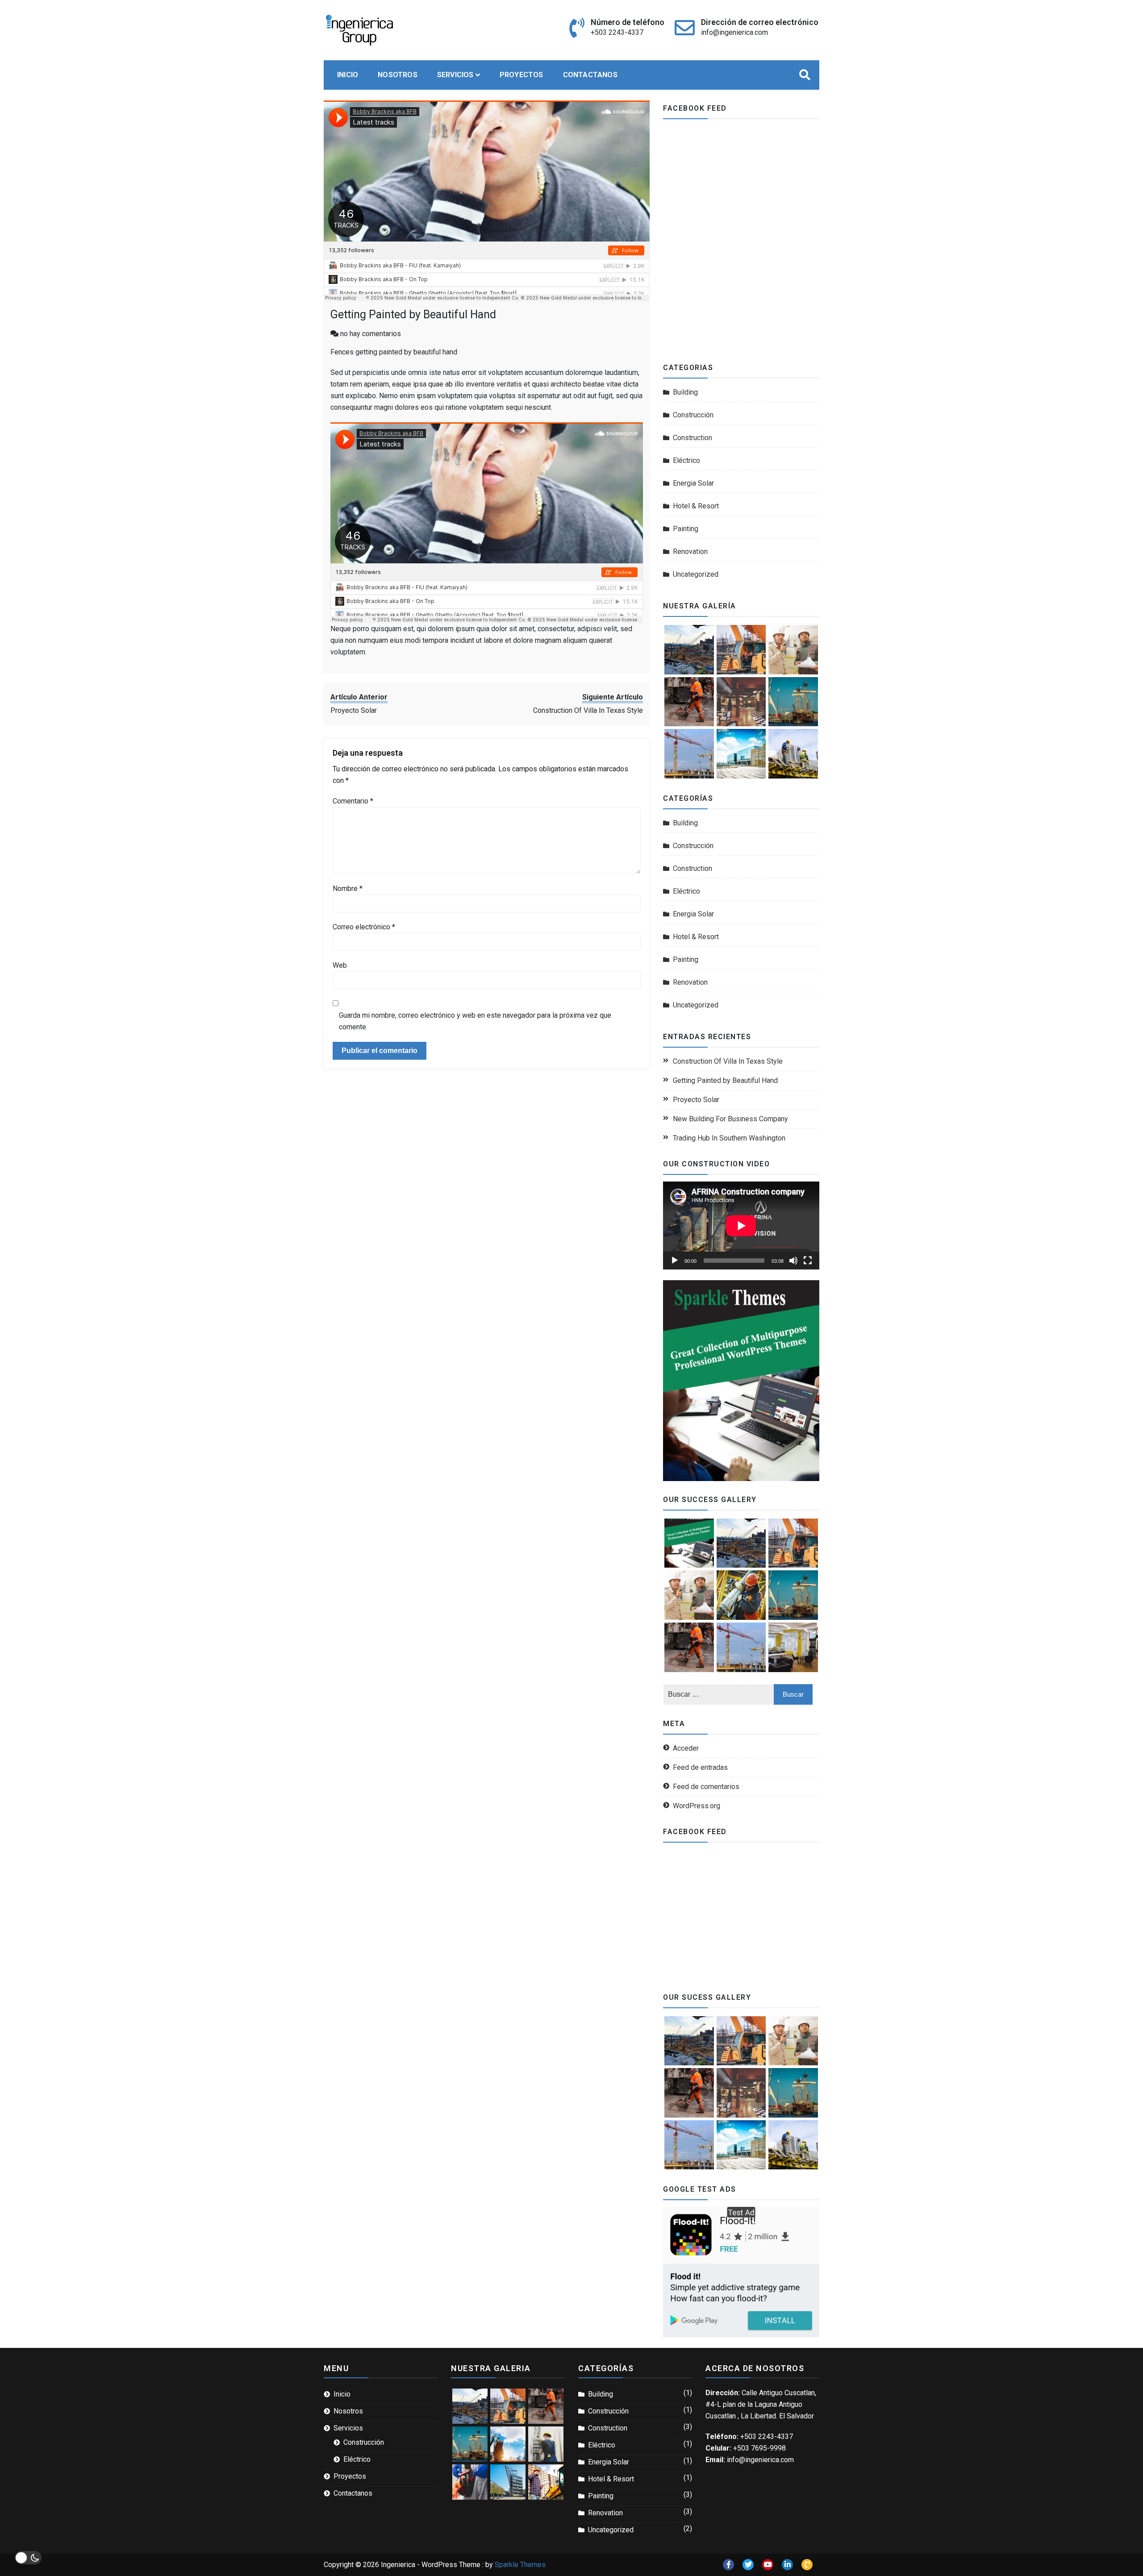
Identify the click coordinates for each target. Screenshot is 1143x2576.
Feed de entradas (700, 1767)
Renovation (690, 551)
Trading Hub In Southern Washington (729, 1138)
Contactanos (590, 75)
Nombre (348, 888)
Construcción (693, 415)
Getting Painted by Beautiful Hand (413, 314)
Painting (686, 529)
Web (340, 965)
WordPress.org (697, 1806)
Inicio (348, 75)
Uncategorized (696, 574)
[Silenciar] (793, 1261)
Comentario (353, 801)
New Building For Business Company (730, 1119)
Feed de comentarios (706, 1787)
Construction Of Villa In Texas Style (728, 1061)
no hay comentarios (371, 334)
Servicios (455, 75)
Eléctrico (686, 460)
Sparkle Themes (520, 2565)
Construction (692, 438)
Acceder (686, 1748)
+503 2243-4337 (617, 32)
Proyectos (521, 75)
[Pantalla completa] (808, 1261)
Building (685, 392)
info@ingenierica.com (734, 32)
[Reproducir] (675, 1261)
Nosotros (398, 75)
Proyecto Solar (696, 1100)
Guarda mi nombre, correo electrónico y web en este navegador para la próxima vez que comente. (475, 1021)
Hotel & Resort (696, 506)
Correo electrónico (364, 927)
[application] (741, 1226)
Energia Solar (693, 483)
